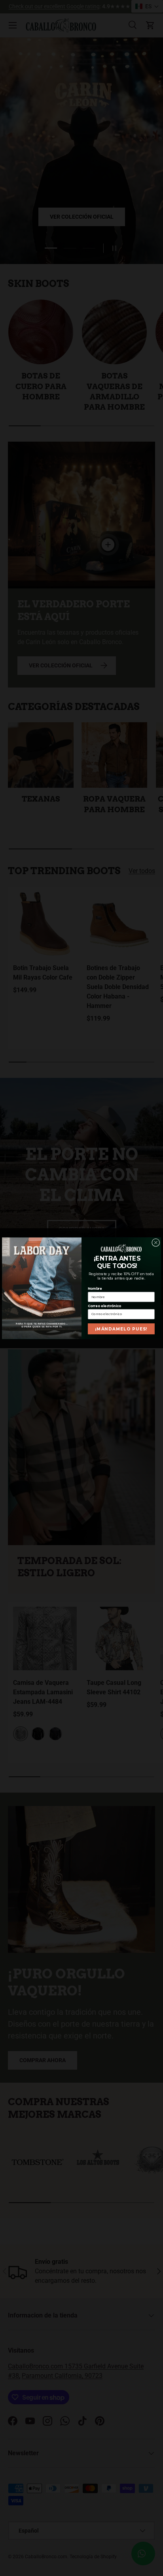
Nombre (95, 1289)
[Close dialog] (156, 1242)
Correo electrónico (104, 1306)
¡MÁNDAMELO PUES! (121, 1328)
